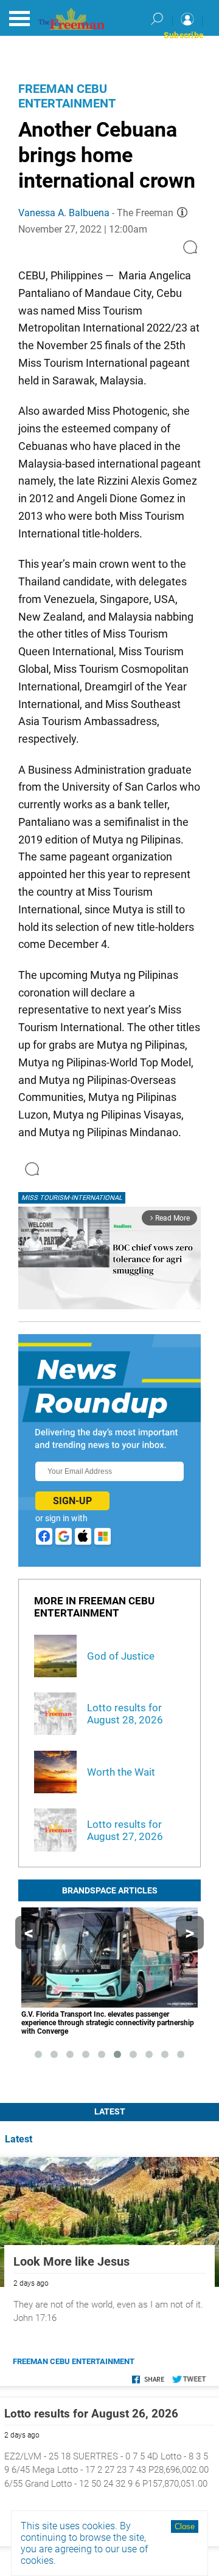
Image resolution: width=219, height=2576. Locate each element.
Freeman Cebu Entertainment (67, 96)
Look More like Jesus (71, 2261)
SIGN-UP (72, 1501)
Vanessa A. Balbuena (64, 213)
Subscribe (184, 35)
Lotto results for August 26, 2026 (91, 2414)
